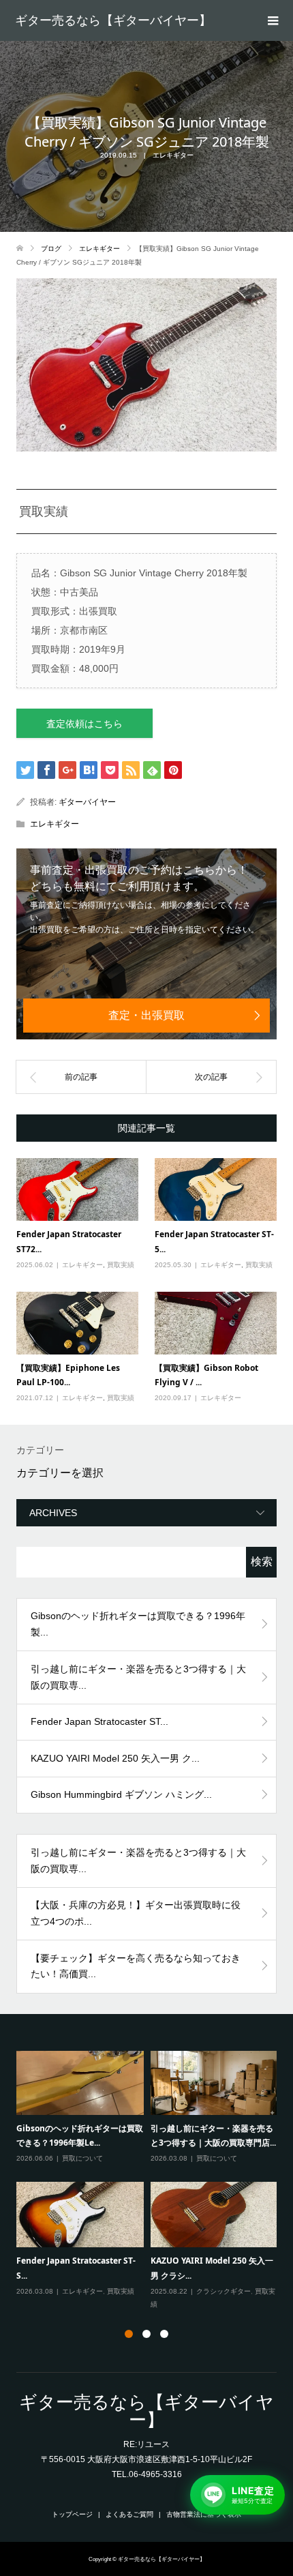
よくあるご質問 (129, 2514)
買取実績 (121, 1265)
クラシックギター (223, 2291)
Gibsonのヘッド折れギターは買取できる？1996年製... (138, 1624)
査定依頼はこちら (84, 724)
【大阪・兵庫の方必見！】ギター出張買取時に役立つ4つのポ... (136, 1913)
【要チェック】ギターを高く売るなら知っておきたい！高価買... (136, 1966)
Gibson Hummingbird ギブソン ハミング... (121, 1794)
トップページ (72, 2514)
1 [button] (129, 2334)
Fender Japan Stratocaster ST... (99, 1721)
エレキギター (173, 155)
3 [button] (164, 2334)
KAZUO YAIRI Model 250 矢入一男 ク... (115, 1758)
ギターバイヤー (87, 802)
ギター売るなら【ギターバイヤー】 (113, 20)
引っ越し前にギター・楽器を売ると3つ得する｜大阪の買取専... (138, 1677)
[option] (150, 2180)
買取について (82, 2158)
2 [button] (146, 2334)
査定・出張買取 (146, 1015)
